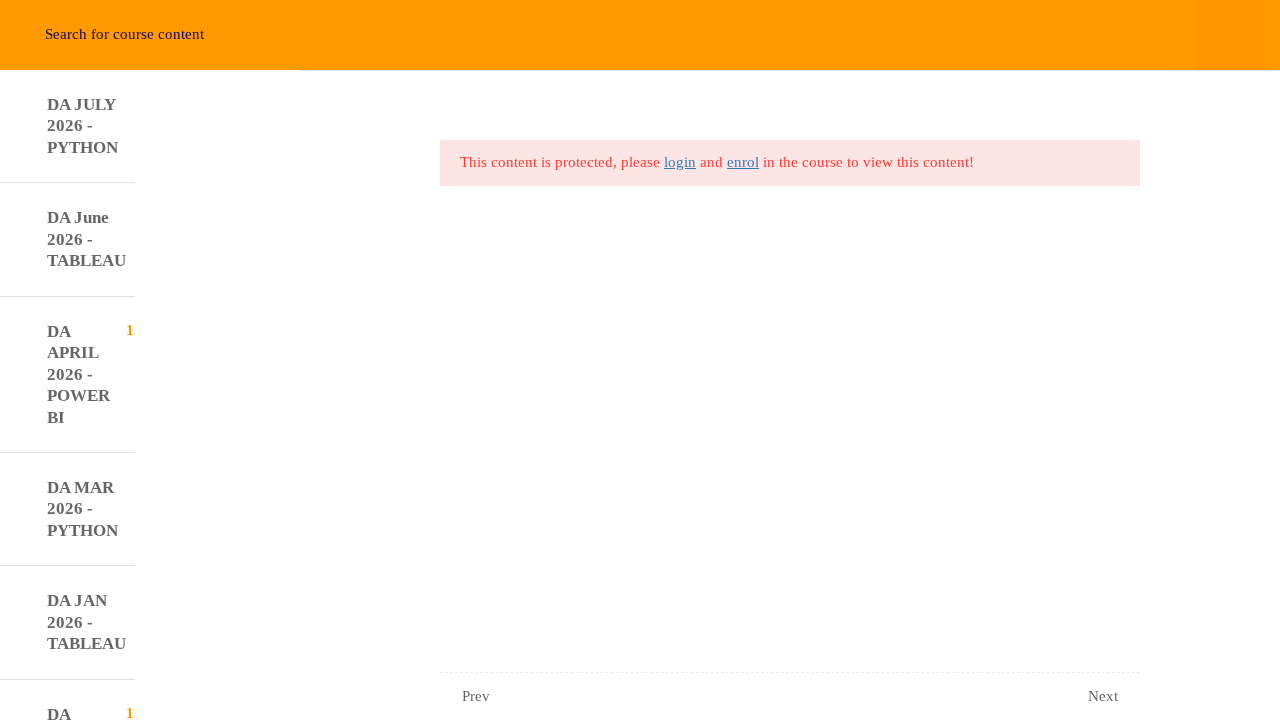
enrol (743, 162)
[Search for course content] (38, 35)
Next (1103, 696)
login (680, 162)
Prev (476, 696)
